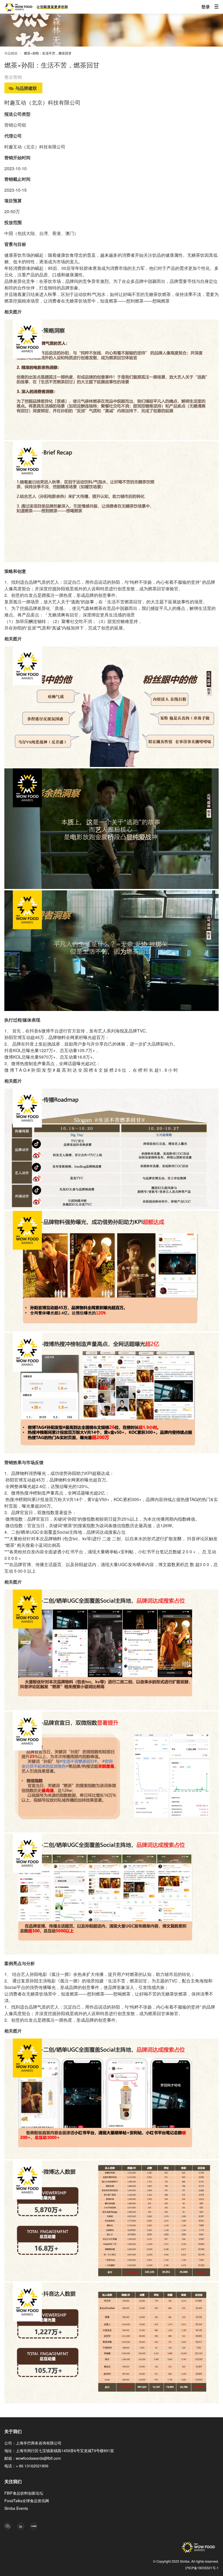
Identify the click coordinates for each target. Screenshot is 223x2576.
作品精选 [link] (11, 53)
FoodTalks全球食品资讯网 (27, 2501)
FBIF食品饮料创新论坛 (24, 2493)
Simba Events (16, 2508)
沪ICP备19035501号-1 (202, 2568)
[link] (48, 54)
